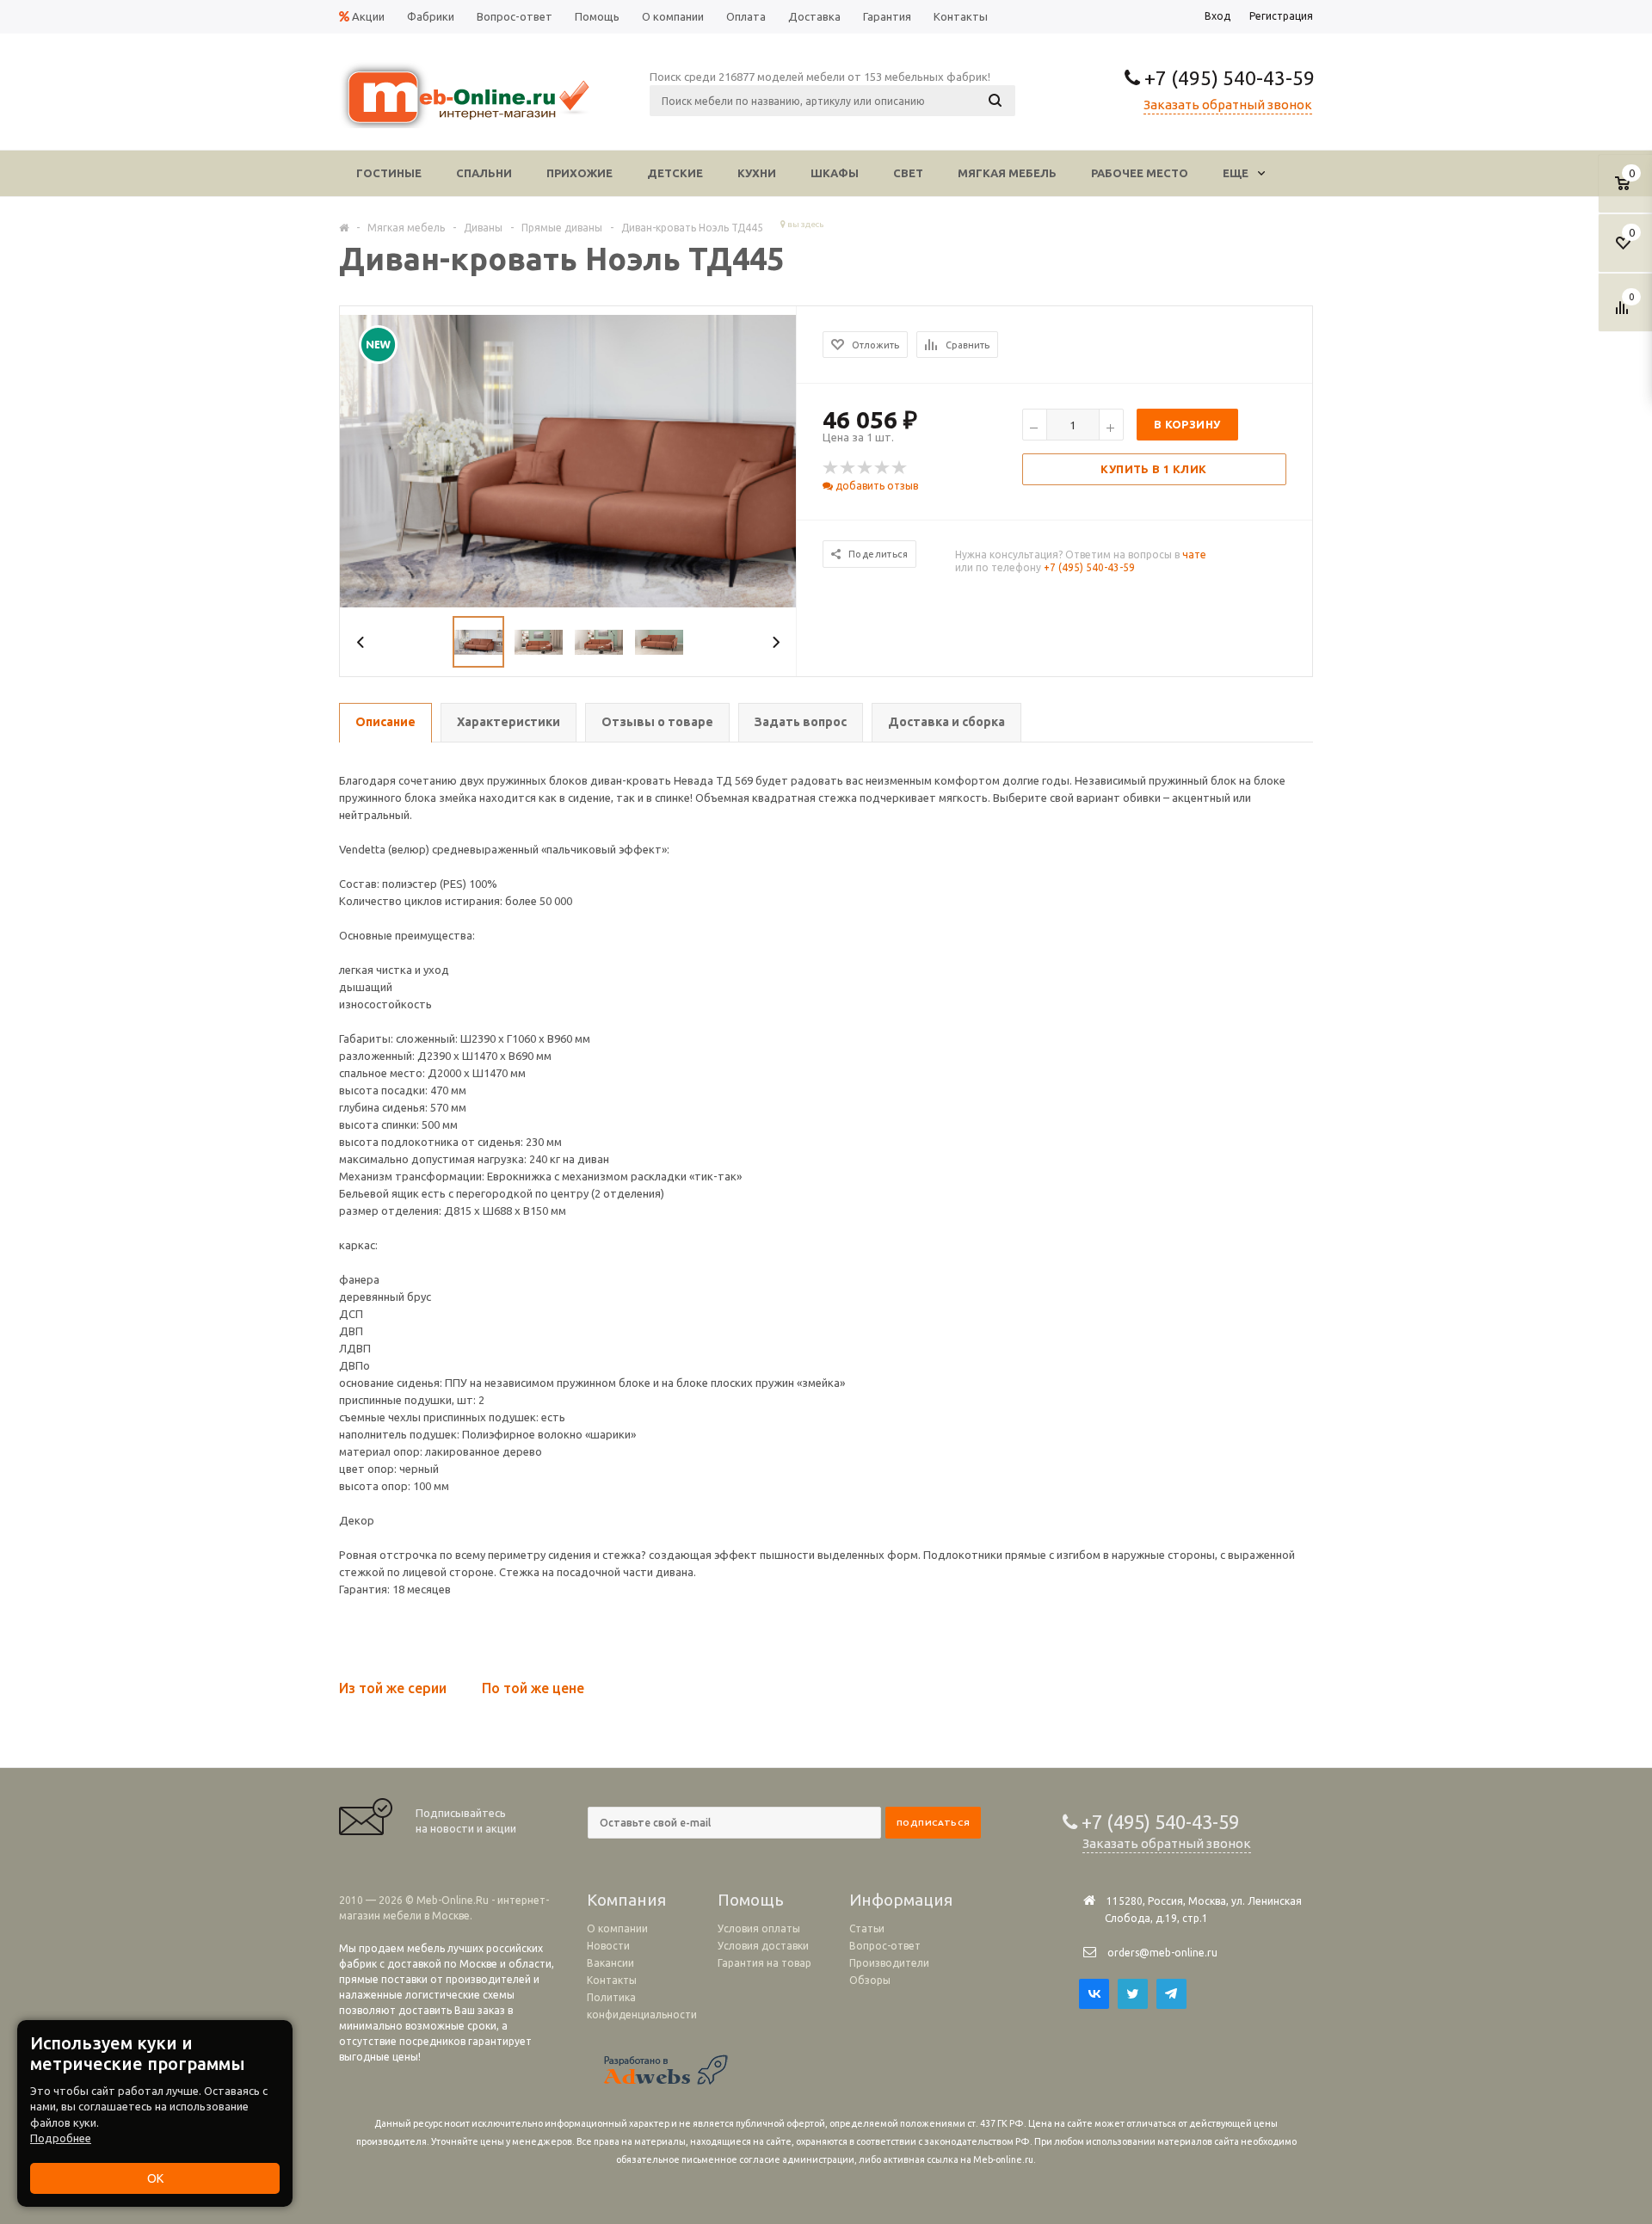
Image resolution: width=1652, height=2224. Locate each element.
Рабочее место (1140, 173)
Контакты (612, 1980)
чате (1194, 554)
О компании (617, 1928)
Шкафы (835, 173)
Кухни (757, 173)
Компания (626, 1900)
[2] (848, 468)
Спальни (484, 173)
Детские (675, 173)
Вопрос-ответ (885, 1946)
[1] (831, 468)
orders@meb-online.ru (1162, 1953)
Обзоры (870, 1980)
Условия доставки (763, 1946)
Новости (608, 1946)
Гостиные (389, 173)
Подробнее (61, 2138)
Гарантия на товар (764, 1963)
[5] (900, 468)
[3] (866, 468)
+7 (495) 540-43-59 (1227, 78)
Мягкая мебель (1007, 173)
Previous (361, 642)
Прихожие (579, 173)
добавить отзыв (875, 486)
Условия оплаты (759, 1928)
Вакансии (610, 1963)
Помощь (751, 1900)
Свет (908, 173)
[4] (883, 468)
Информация (901, 1900)
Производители (889, 1963)
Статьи (867, 1928)
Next (776, 642)
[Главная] (344, 227)
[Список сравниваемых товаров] (1624, 314)
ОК (155, 2178)
